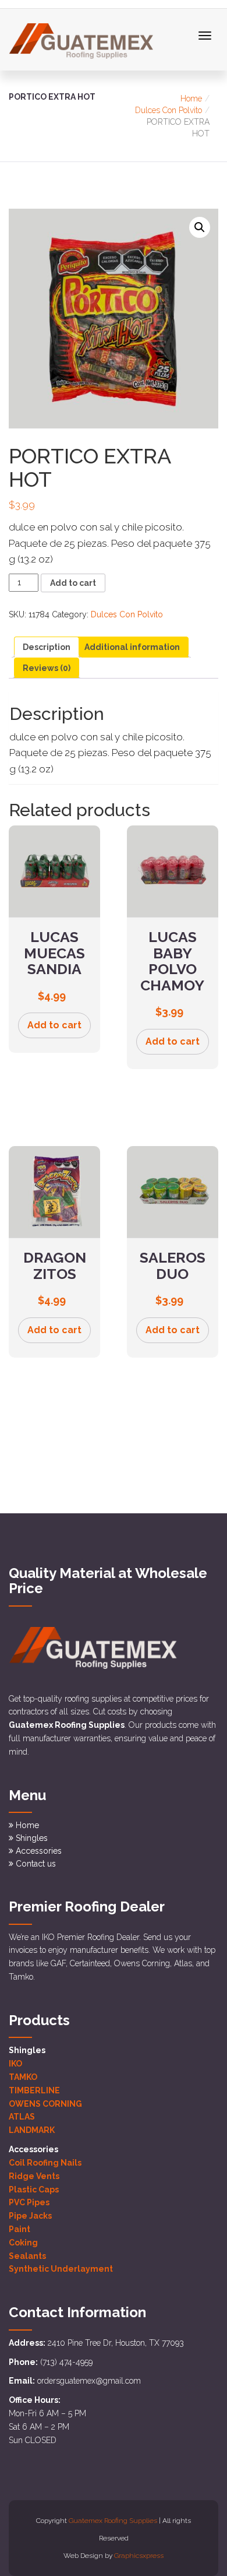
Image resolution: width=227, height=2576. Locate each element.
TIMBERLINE (34, 2090)
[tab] (47, 647)
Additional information (132, 647)
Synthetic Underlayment (61, 2269)
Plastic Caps (34, 2190)
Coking (23, 2243)
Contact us (36, 1864)
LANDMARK (32, 2130)
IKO (15, 2064)
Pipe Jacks (30, 2216)
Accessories (39, 1851)
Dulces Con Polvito (169, 110)
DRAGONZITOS (55, 1266)
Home (191, 99)
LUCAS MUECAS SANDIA (54, 953)
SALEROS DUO (173, 1266)
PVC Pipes (29, 2202)
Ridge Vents (34, 2176)
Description (47, 647)
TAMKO (23, 2077)
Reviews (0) (47, 668)
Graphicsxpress (139, 2556)
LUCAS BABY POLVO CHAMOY (172, 961)
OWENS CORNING (45, 2104)
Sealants (27, 2256)
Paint (19, 2229)
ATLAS (22, 2117)
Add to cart (73, 583)
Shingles (32, 1838)
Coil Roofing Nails (45, 2163)
